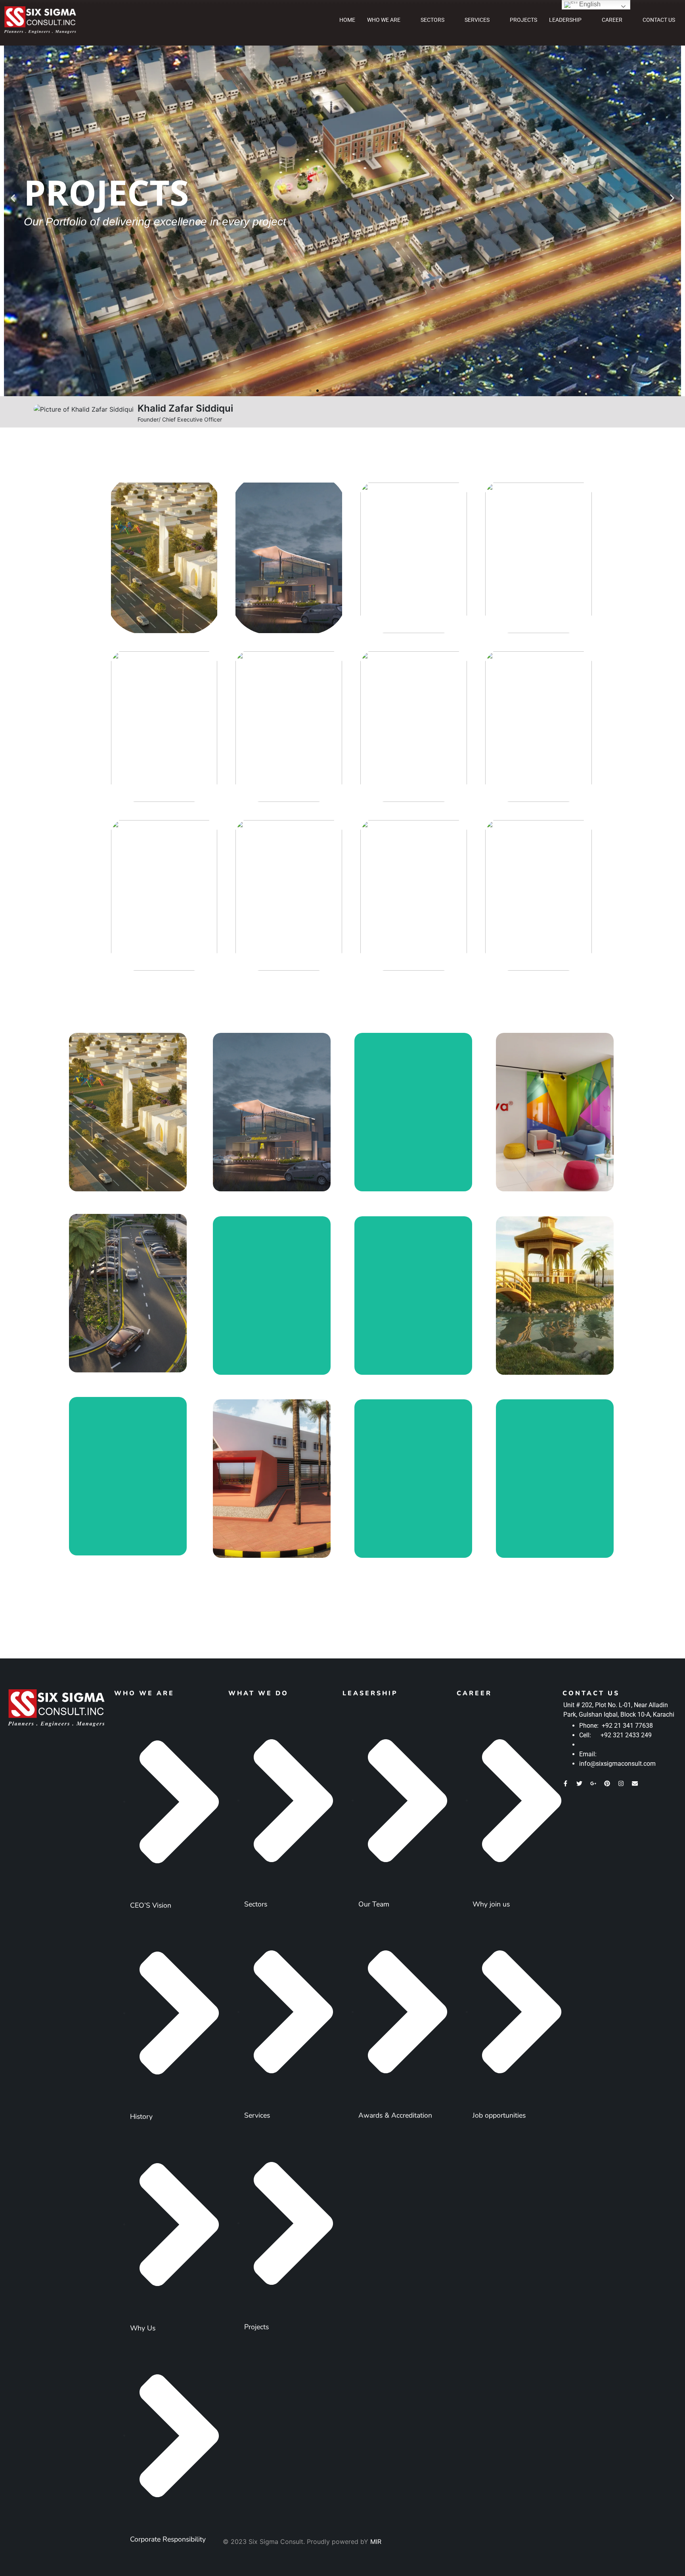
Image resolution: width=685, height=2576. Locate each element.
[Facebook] (622, 411)
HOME (347, 20)
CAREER (612, 20)
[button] (13, 198)
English (589, 4)
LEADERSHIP (565, 20)
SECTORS (432, 20)
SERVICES (477, 20)
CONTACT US (659, 20)
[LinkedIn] (658, 411)
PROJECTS (523, 20)
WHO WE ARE (384, 20)
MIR (376, 2542)
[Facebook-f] (565, 1783)
